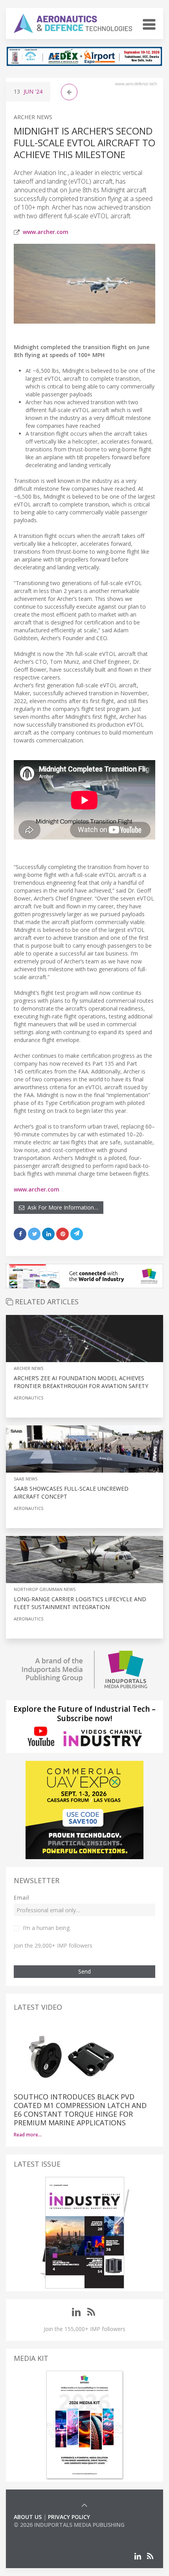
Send (84, 1971)
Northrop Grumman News (45, 1589)
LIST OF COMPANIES (40, 2533)
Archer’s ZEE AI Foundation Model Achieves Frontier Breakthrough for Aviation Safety (81, 1382)
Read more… (28, 2135)
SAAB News (26, 1479)
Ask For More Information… (61, 1207)
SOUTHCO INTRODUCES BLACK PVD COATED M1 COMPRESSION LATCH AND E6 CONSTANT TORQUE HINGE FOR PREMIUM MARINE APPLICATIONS (80, 2110)
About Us (28, 2517)
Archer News (33, 117)
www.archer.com (46, 232)
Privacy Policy (69, 2517)
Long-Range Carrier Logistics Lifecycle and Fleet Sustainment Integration (80, 1603)
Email (21, 1897)
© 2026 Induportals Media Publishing (69, 2525)
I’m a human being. (47, 1928)
